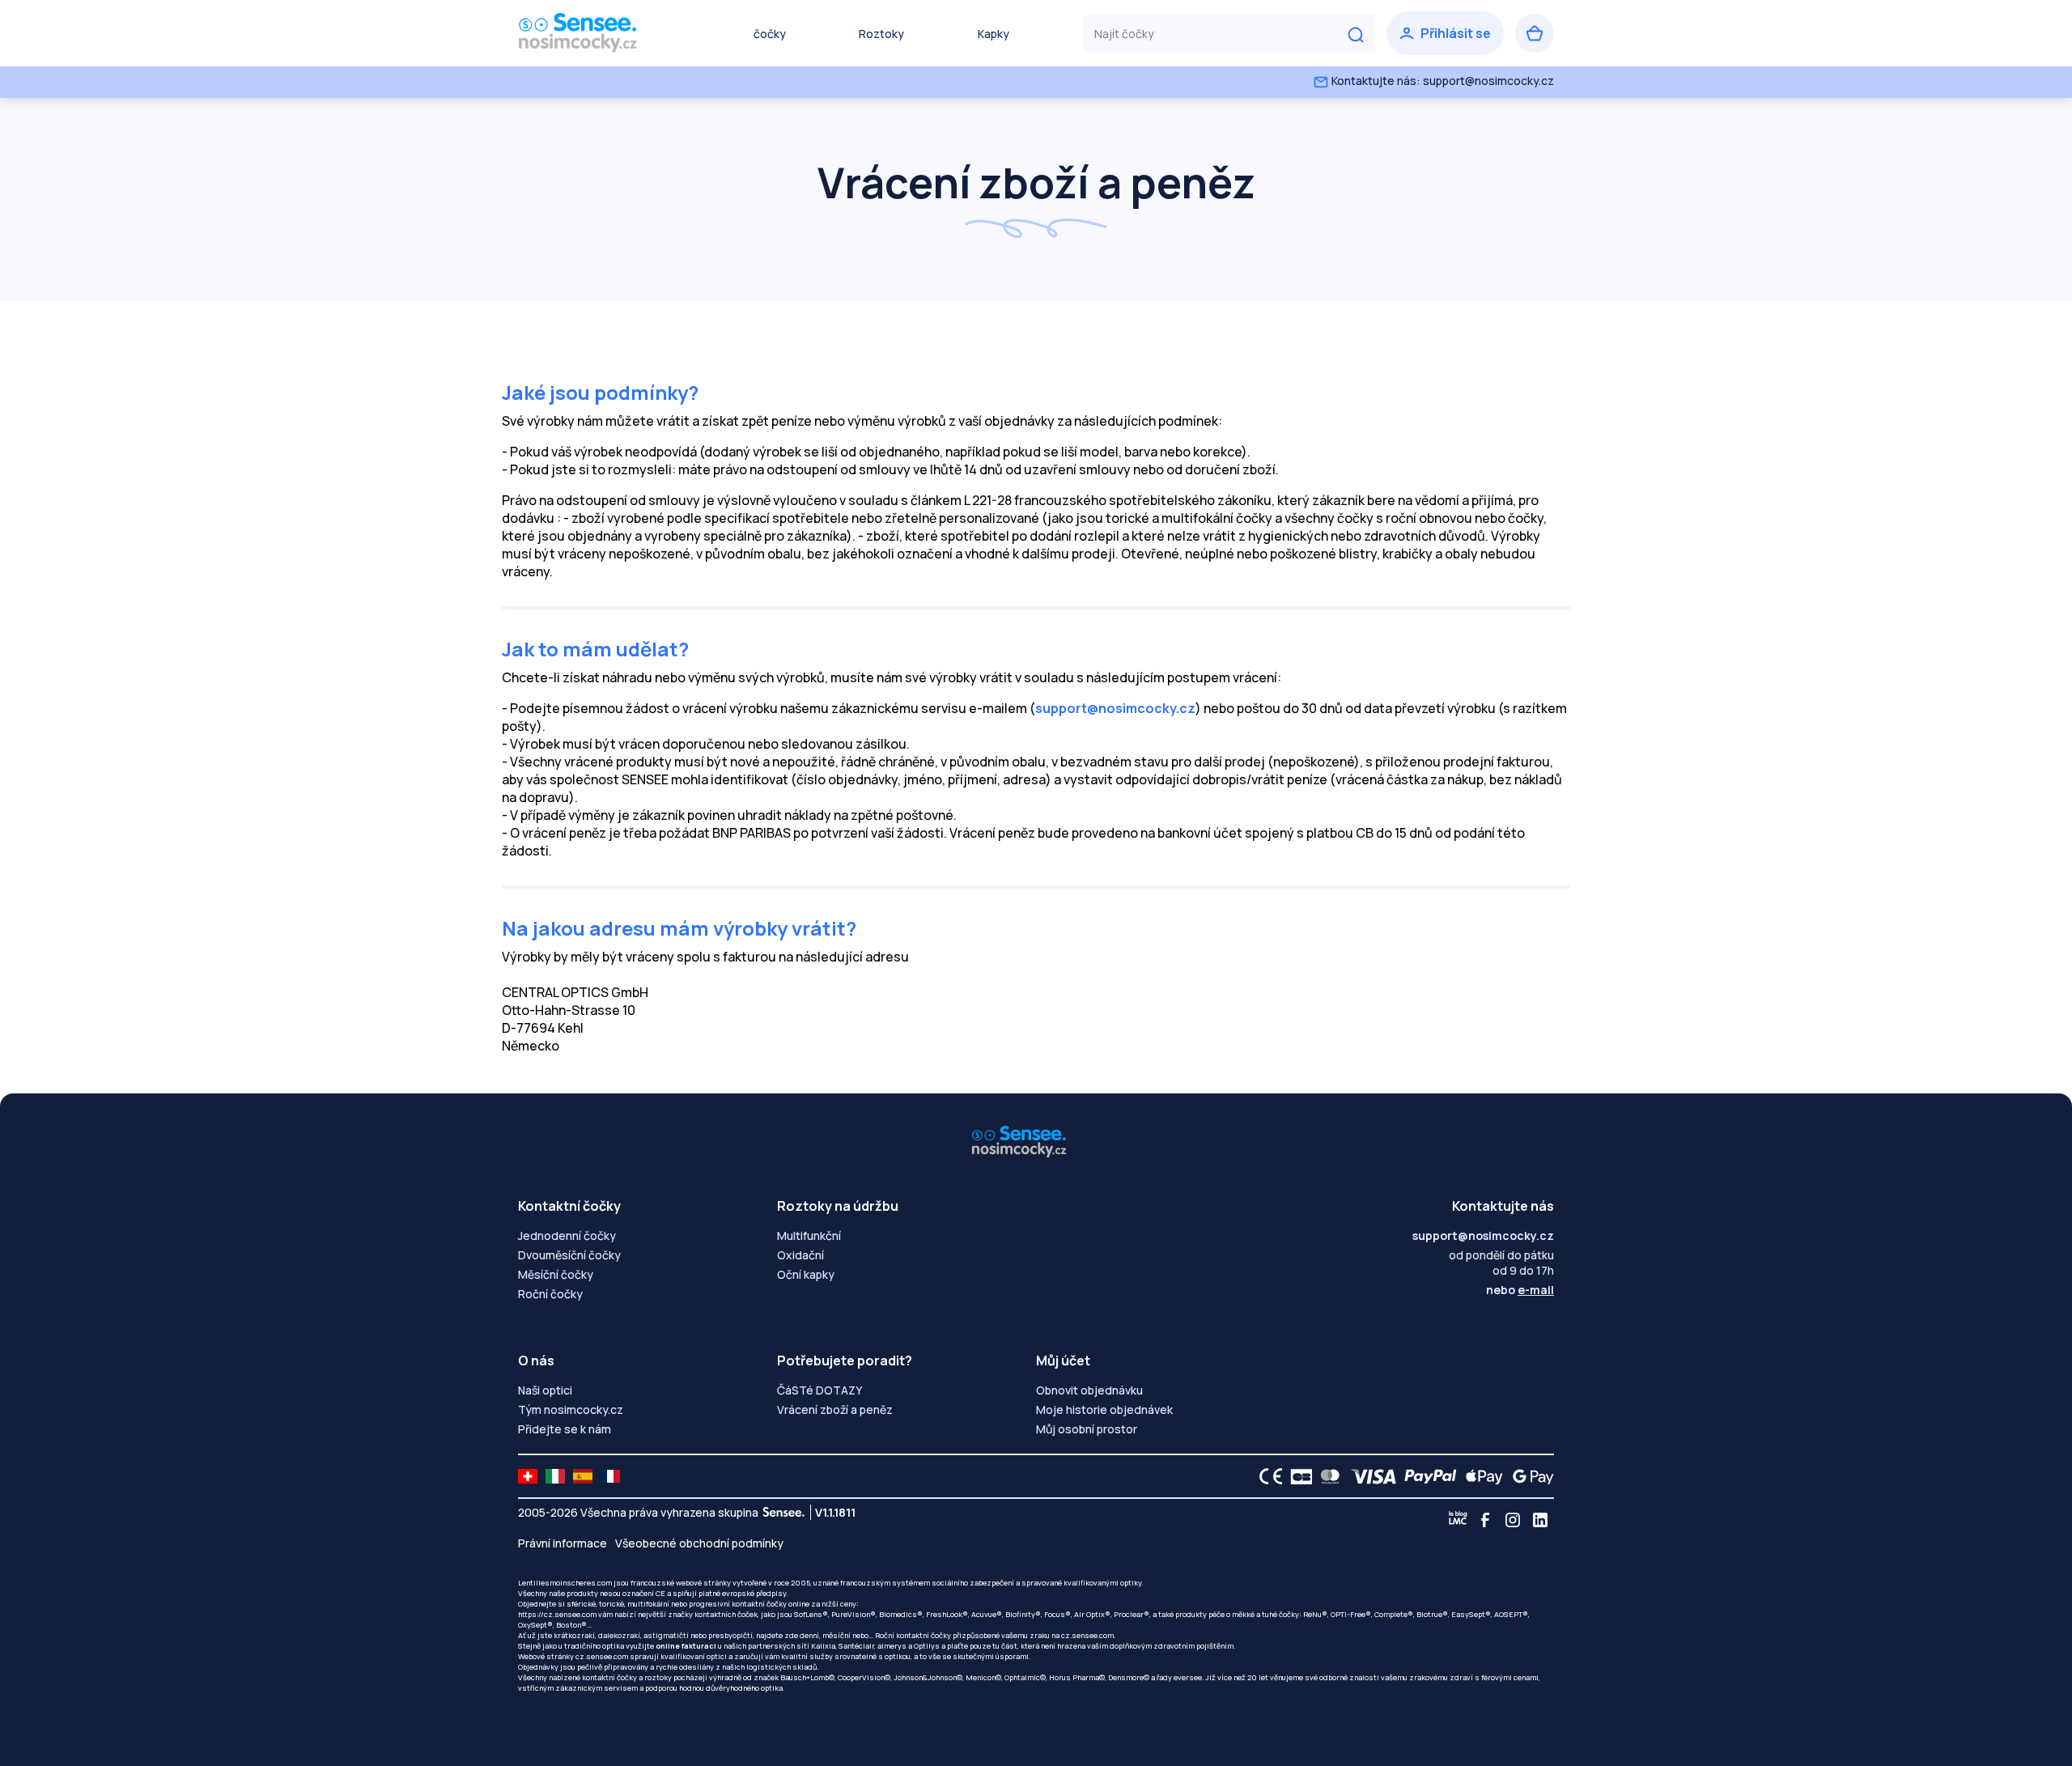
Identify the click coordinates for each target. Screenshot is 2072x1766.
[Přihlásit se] (1445, 33)
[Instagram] (1513, 1520)
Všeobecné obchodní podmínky (699, 1543)
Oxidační (800, 1255)
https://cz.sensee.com (557, 1614)
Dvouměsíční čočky (569, 1255)
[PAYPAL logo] (1427, 1476)
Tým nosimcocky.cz (571, 1409)
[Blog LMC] (1458, 1520)
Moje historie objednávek (1104, 1409)
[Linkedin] (1540, 1520)
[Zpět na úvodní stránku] (599, 33)
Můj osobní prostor (1087, 1429)
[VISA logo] (1369, 1476)
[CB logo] (1297, 1476)
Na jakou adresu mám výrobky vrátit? (679, 928)
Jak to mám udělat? (595, 649)
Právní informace (563, 1543)
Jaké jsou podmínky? (600, 392)
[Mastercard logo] (1327, 1476)
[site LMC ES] (583, 1476)
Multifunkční (809, 1235)
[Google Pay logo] (1529, 1476)
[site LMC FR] (610, 1476)
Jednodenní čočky (567, 1235)
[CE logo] (1267, 1476)
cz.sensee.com (1087, 1635)
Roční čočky (550, 1294)
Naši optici (545, 1390)
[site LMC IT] (555, 1476)
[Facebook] (1485, 1520)
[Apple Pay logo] (1480, 1476)
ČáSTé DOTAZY (819, 1390)
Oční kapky (806, 1274)
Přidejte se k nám (565, 1429)
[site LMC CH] (528, 1476)
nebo (1520, 1290)
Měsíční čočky (556, 1274)
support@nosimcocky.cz (1115, 708)
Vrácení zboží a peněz (835, 1409)
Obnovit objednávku (1089, 1390)
